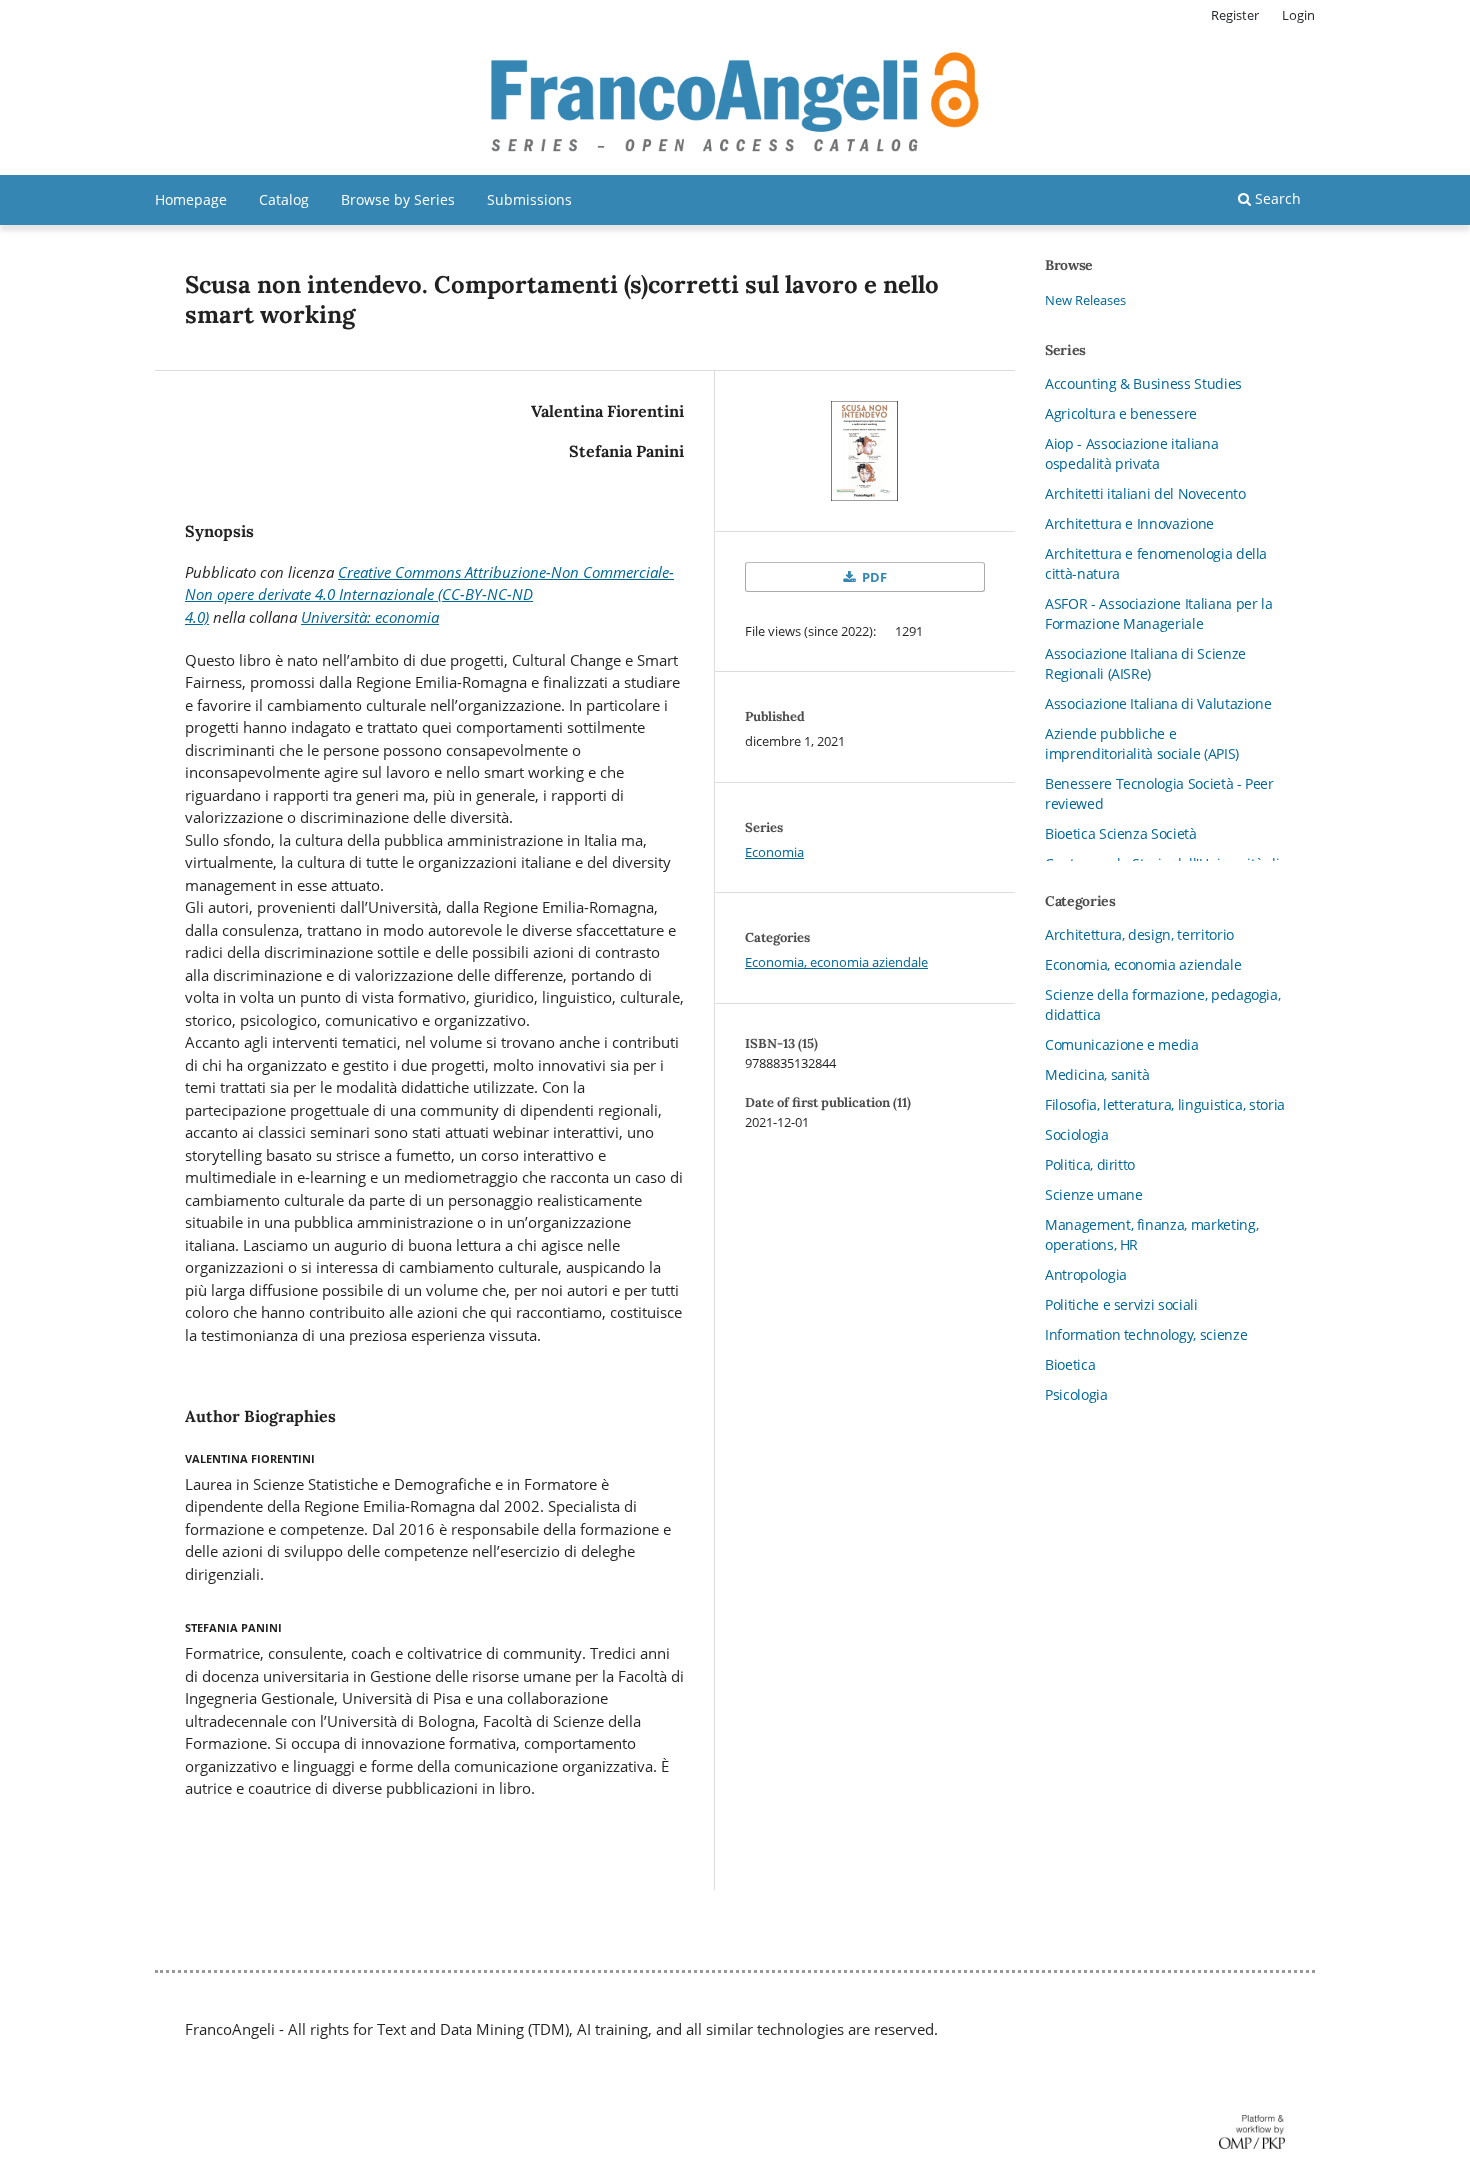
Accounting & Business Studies (1143, 383)
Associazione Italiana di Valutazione (1158, 703)
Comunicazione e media (1122, 1044)
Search (1276, 198)
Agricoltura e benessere (1121, 413)
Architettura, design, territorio (1139, 934)
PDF (873, 577)
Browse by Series (398, 199)
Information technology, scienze (1146, 1334)
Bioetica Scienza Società (1121, 833)
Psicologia (1076, 1394)
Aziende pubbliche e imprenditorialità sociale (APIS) (1142, 743)
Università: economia (370, 617)
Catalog (284, 199)
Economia (774, 852)
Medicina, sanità (1097, 1074)
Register (1235, 15)
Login (1298, 15)
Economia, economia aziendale (836, 962)
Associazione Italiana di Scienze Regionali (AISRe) (1145, 663)
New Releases (1085, 300)
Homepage (191, 199)
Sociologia (1077, 1134)
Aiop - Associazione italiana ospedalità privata (1131, 453)
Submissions (529, 199)
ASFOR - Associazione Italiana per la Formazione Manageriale (1158, 613)
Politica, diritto (1090, 1164)
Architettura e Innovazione (1129, 523)
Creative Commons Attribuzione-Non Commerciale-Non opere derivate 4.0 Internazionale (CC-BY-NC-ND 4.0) (429, 594)
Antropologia (1086, 1274)
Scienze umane (1093, 1194)
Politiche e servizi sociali (1121, 1304)
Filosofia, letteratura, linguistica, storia (1165, 1104)
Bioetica (1070, 1364)
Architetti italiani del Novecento (1145, 493)
